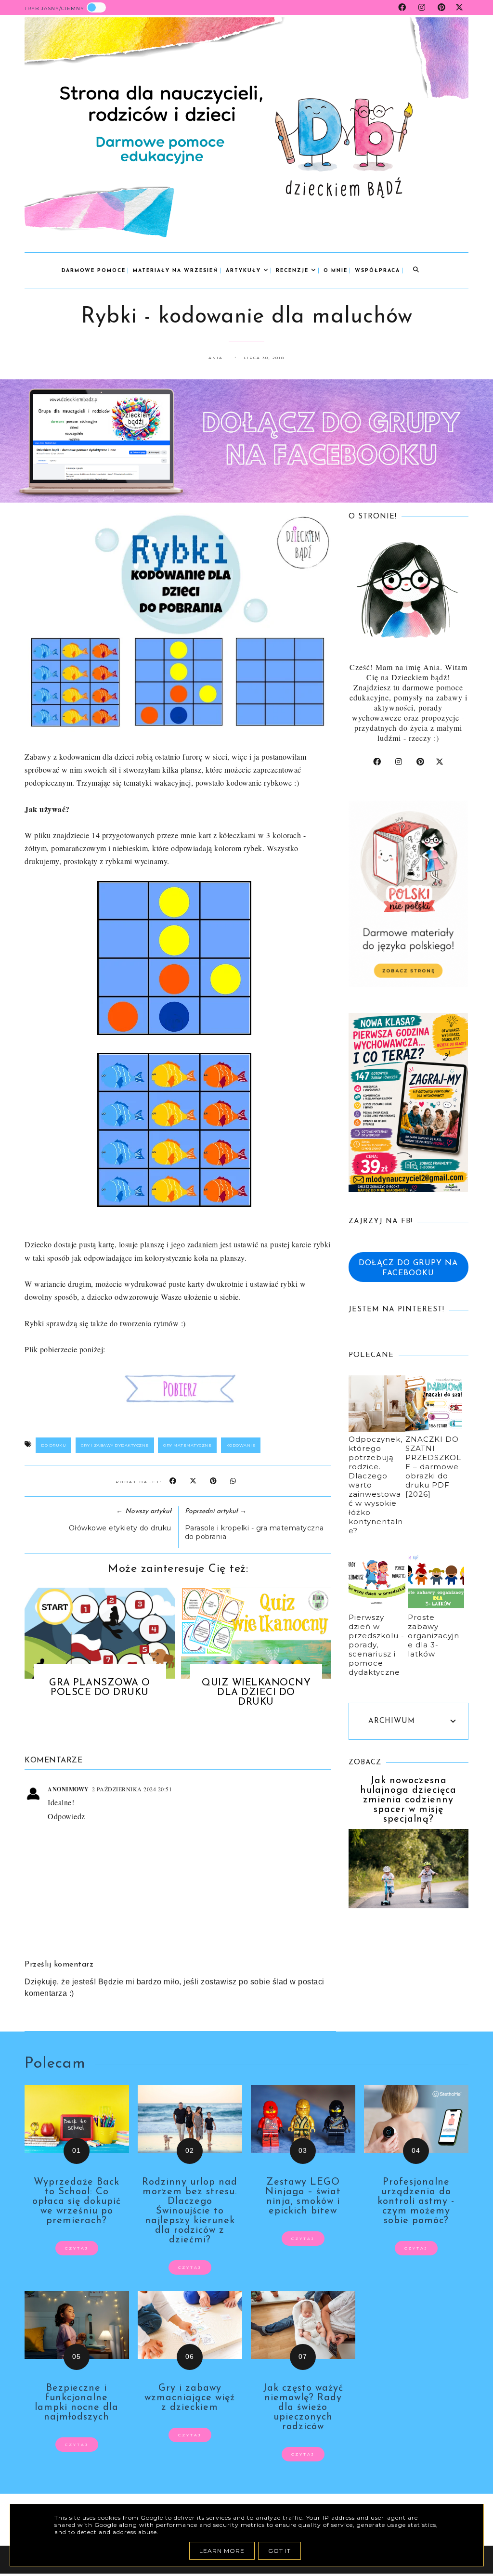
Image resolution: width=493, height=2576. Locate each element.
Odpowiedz (66, 1816)
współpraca (377, 271)
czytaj (77, 2248)
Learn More (222, 2551)
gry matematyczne (187, 1445)
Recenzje (293, 271)
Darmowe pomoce (94, 271)
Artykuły (245, 271)
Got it (279, 2551)
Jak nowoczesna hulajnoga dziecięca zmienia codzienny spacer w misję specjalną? (408, 1800)
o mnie (336, 271)
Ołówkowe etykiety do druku (120, 1528)
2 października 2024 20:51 (132, 1789)
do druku (53, 1445)
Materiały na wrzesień (176, 271)
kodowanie (241, 1445)
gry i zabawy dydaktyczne (115, 1445)
